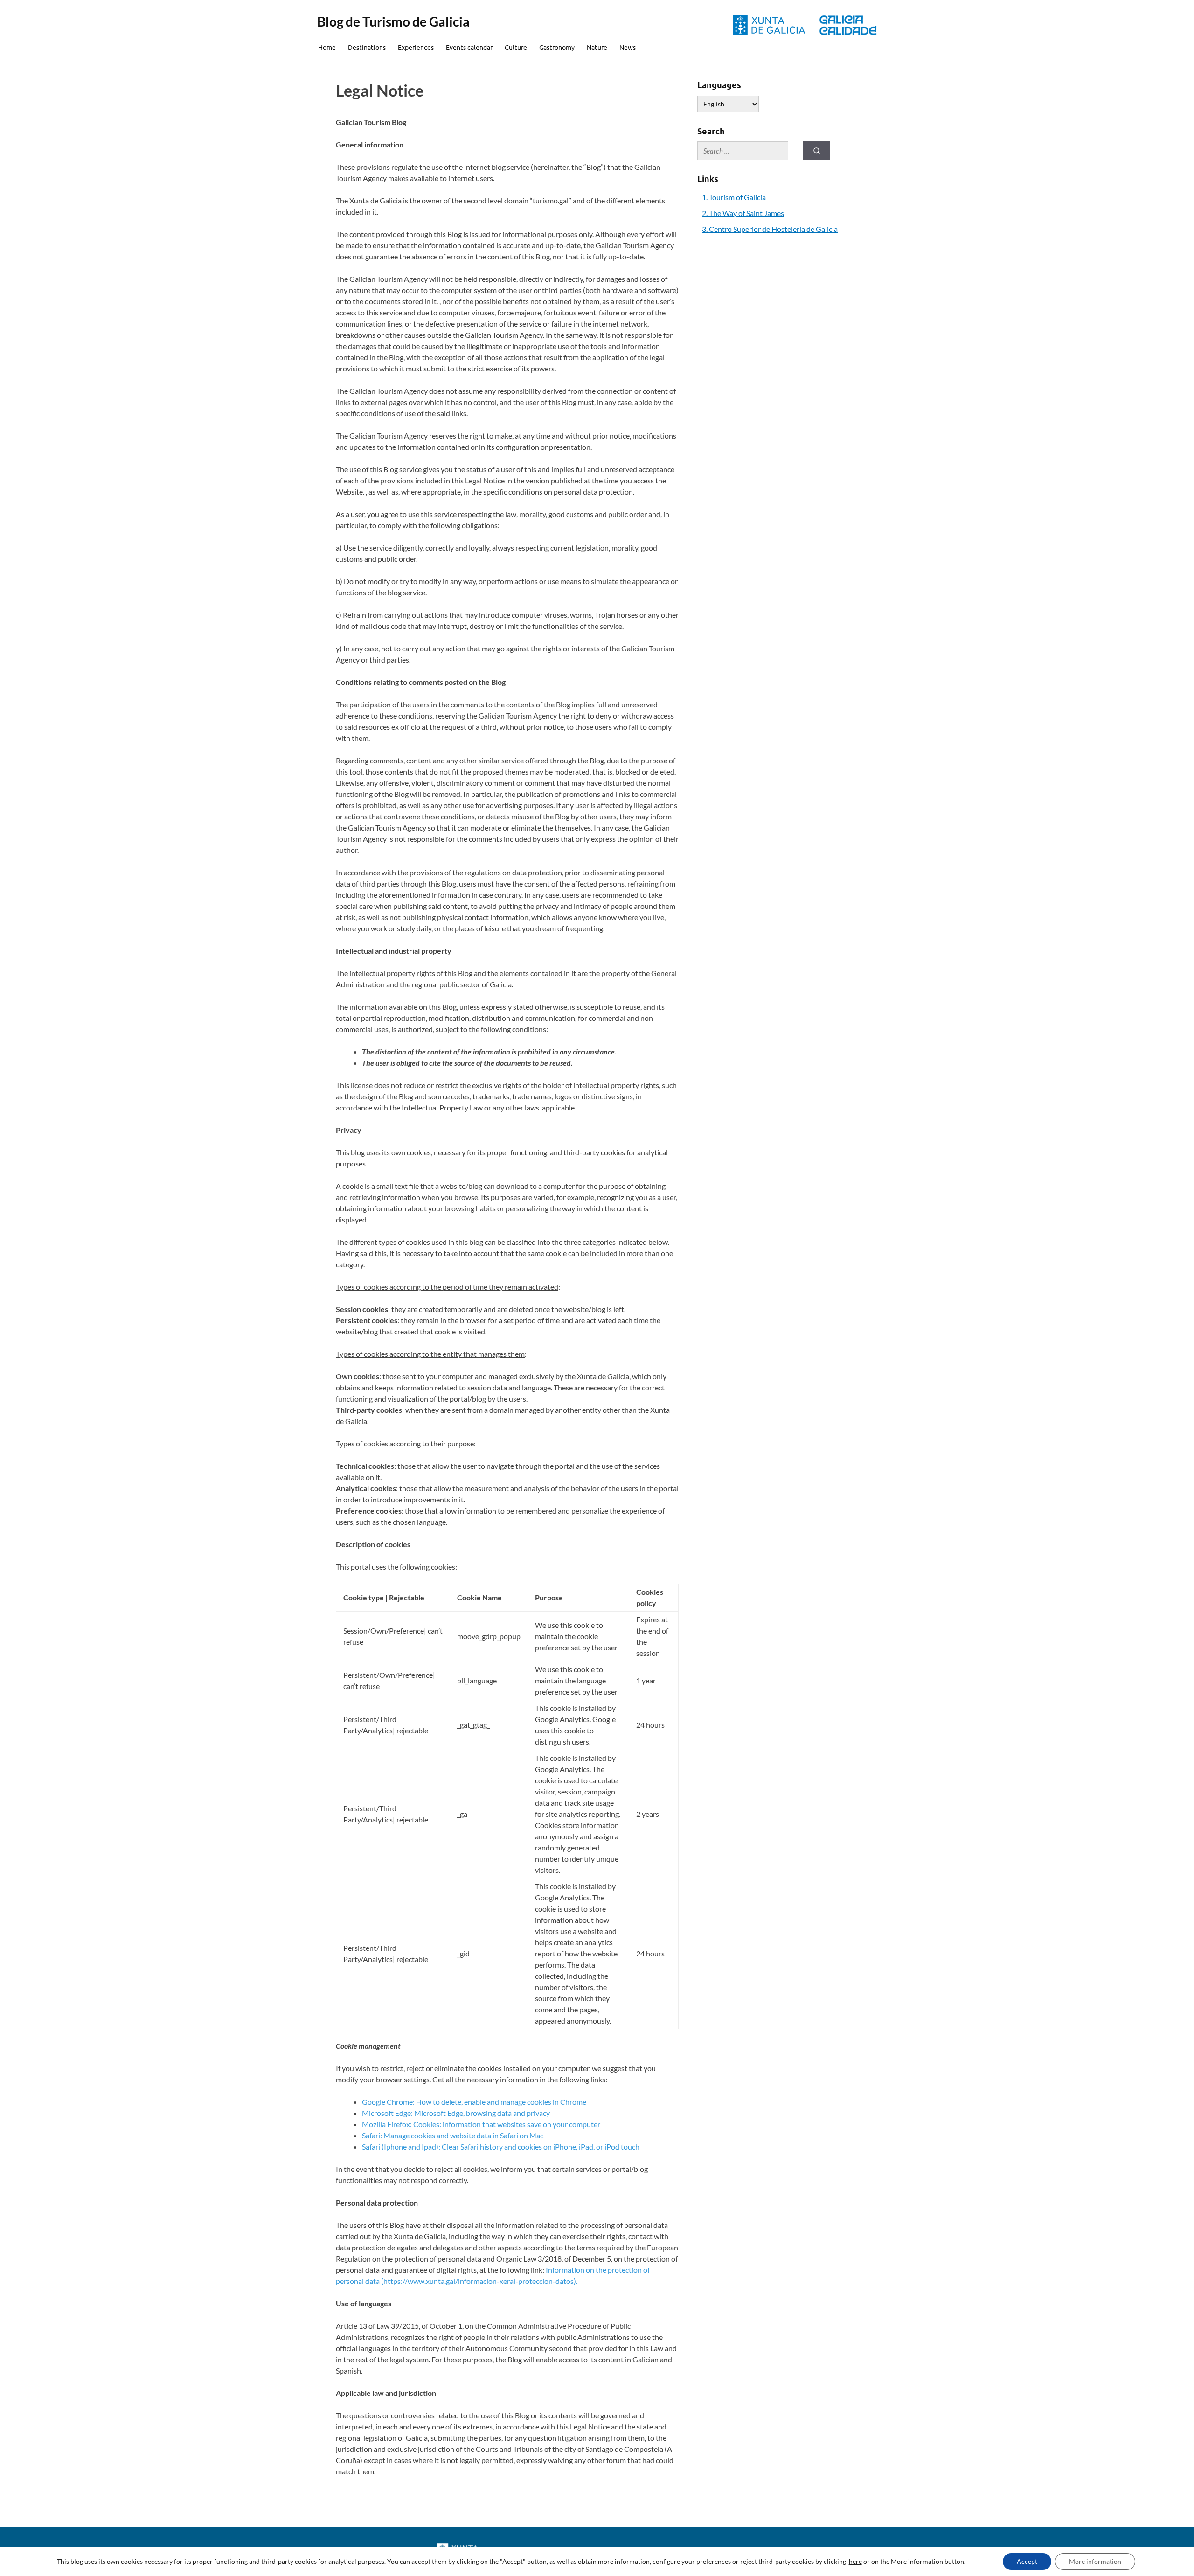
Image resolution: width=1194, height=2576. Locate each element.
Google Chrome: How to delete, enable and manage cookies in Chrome (474, 2102)
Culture (516, 48)
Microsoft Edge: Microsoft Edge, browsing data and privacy (456, 2113)
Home (327, 48)
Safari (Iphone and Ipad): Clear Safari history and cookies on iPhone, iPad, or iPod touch (501, 2147)
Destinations (367, 48)
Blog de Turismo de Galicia (393, 21)
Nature (597, 48)
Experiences (416, 48)
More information (1095, 2561)
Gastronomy (557, 48)
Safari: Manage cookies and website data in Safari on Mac (453, 2135)
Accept (1027, 2561)
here (855, 2561)
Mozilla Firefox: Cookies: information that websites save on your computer (481, 2124)
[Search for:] (743, 151)
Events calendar (469, 48)
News (628, 48)
